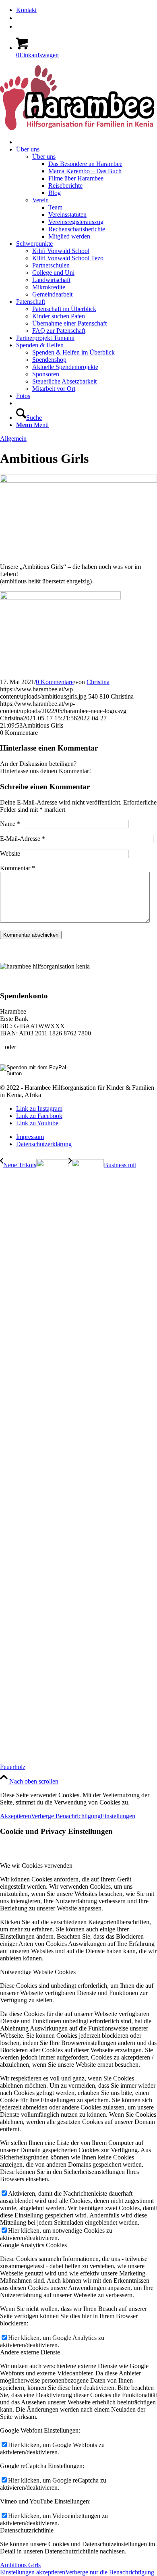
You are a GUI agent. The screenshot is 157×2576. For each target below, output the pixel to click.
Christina (98, 682)
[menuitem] (87, 10)
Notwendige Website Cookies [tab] (38, 1972)
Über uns (44, 157)
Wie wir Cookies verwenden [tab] (36, 1866)
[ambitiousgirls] (78, 480)
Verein (40, 200)
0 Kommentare (55, 682)
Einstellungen (118, 1816)
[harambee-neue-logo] (77, 128)
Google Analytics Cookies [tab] (33, 2245)
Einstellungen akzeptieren (33, 2572)
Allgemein (13, 439)
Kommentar (18, 868)
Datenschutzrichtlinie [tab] (27, 2530)
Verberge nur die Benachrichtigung (110, 2572)
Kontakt (26, 10)
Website (10, 853)
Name (10, 824)
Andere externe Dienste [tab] (30, 2352)
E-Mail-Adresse (23, 839)
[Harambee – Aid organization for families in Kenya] (17, 403)
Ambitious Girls (20, 2565)
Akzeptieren (15, 1816)
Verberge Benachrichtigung (66, 1816)
